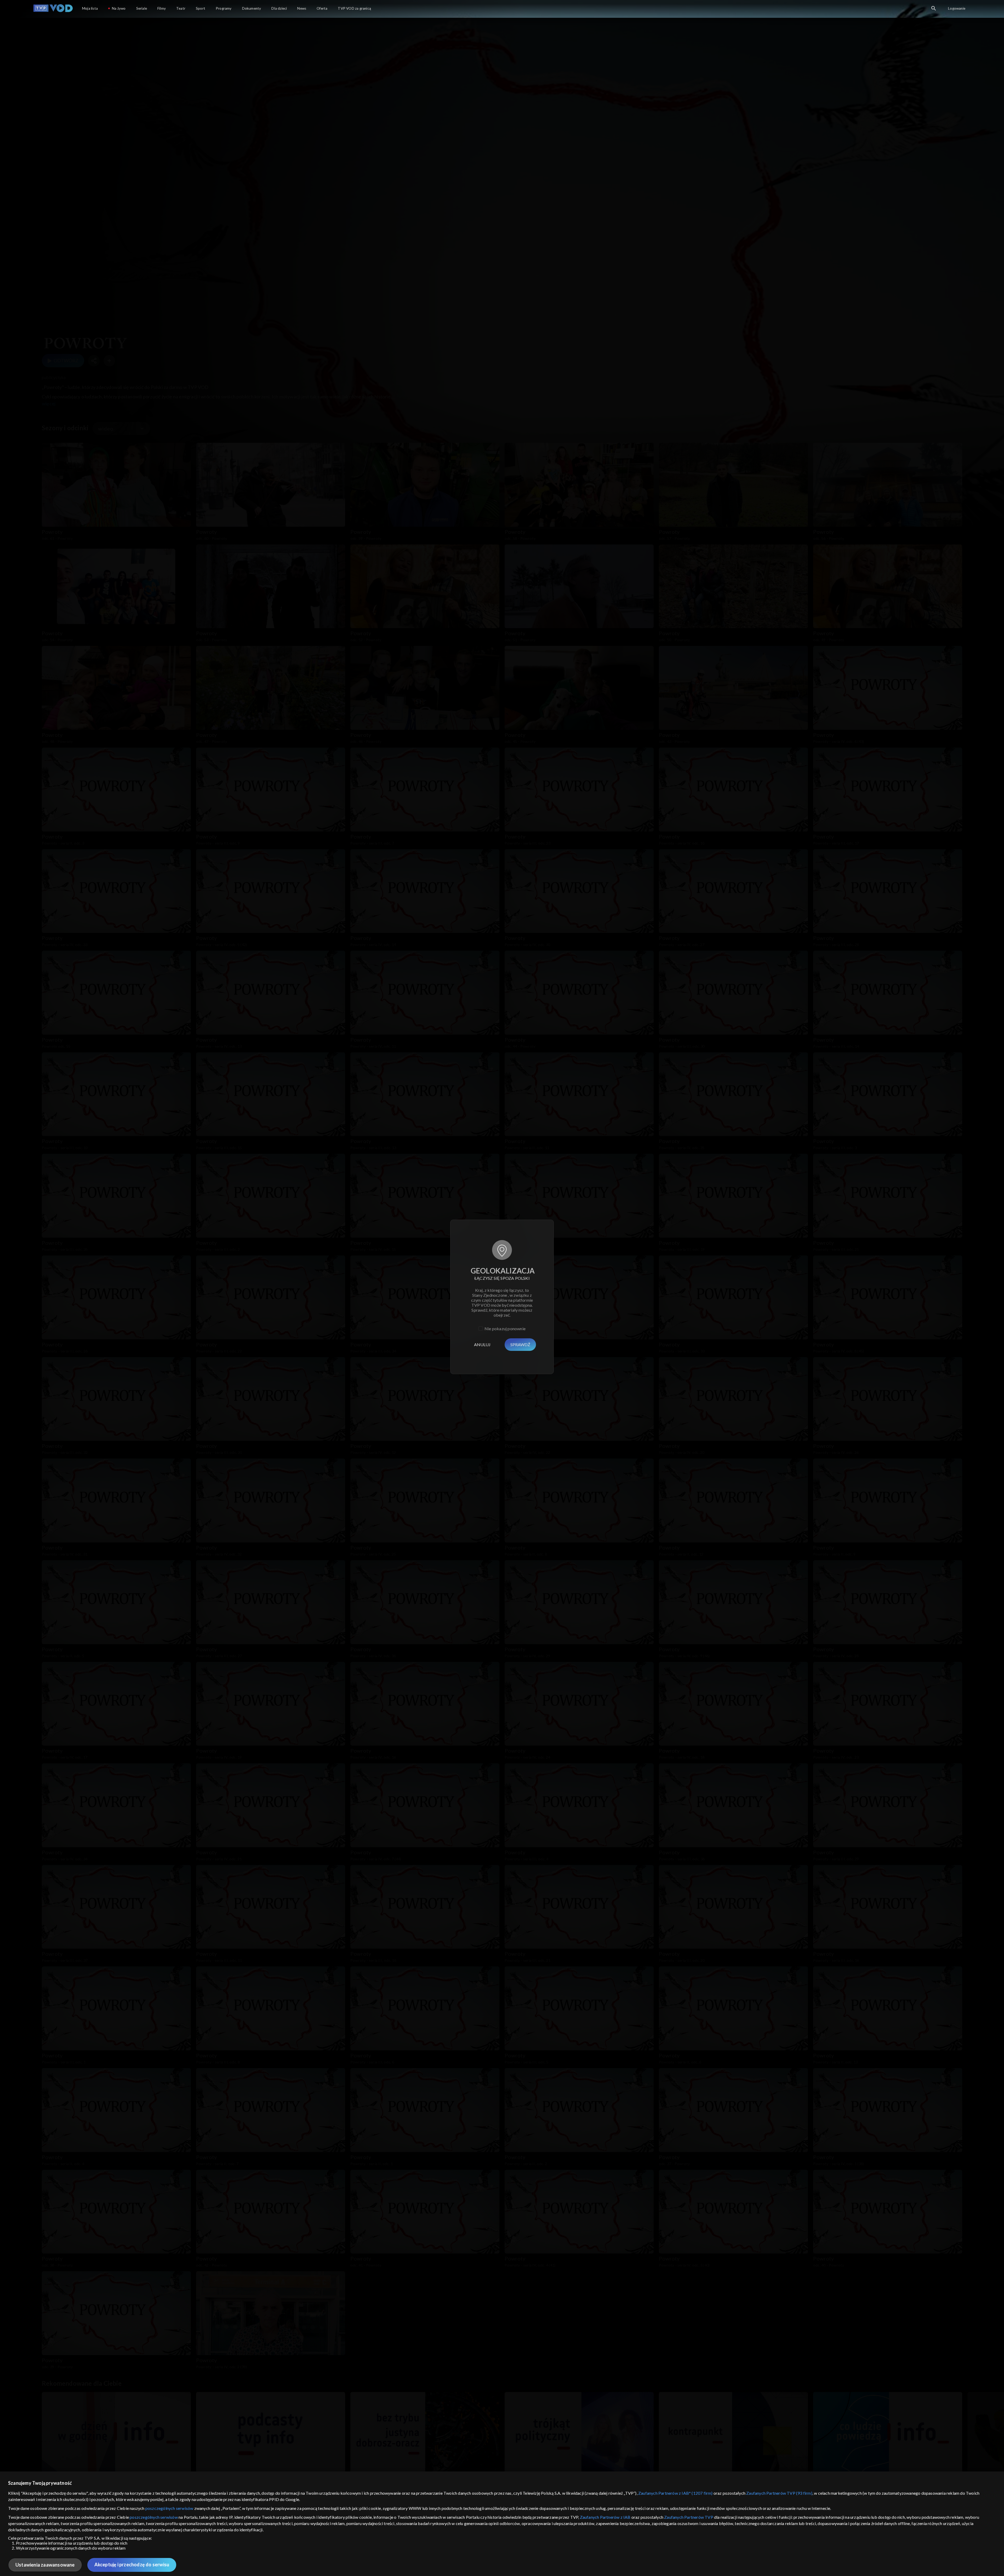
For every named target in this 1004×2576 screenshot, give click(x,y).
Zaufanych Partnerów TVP (689, 2517)
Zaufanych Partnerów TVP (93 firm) (779, 2493)
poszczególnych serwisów (169, 2508)
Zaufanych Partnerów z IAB (605, 2517)
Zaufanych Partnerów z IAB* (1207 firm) (675, 2493)
